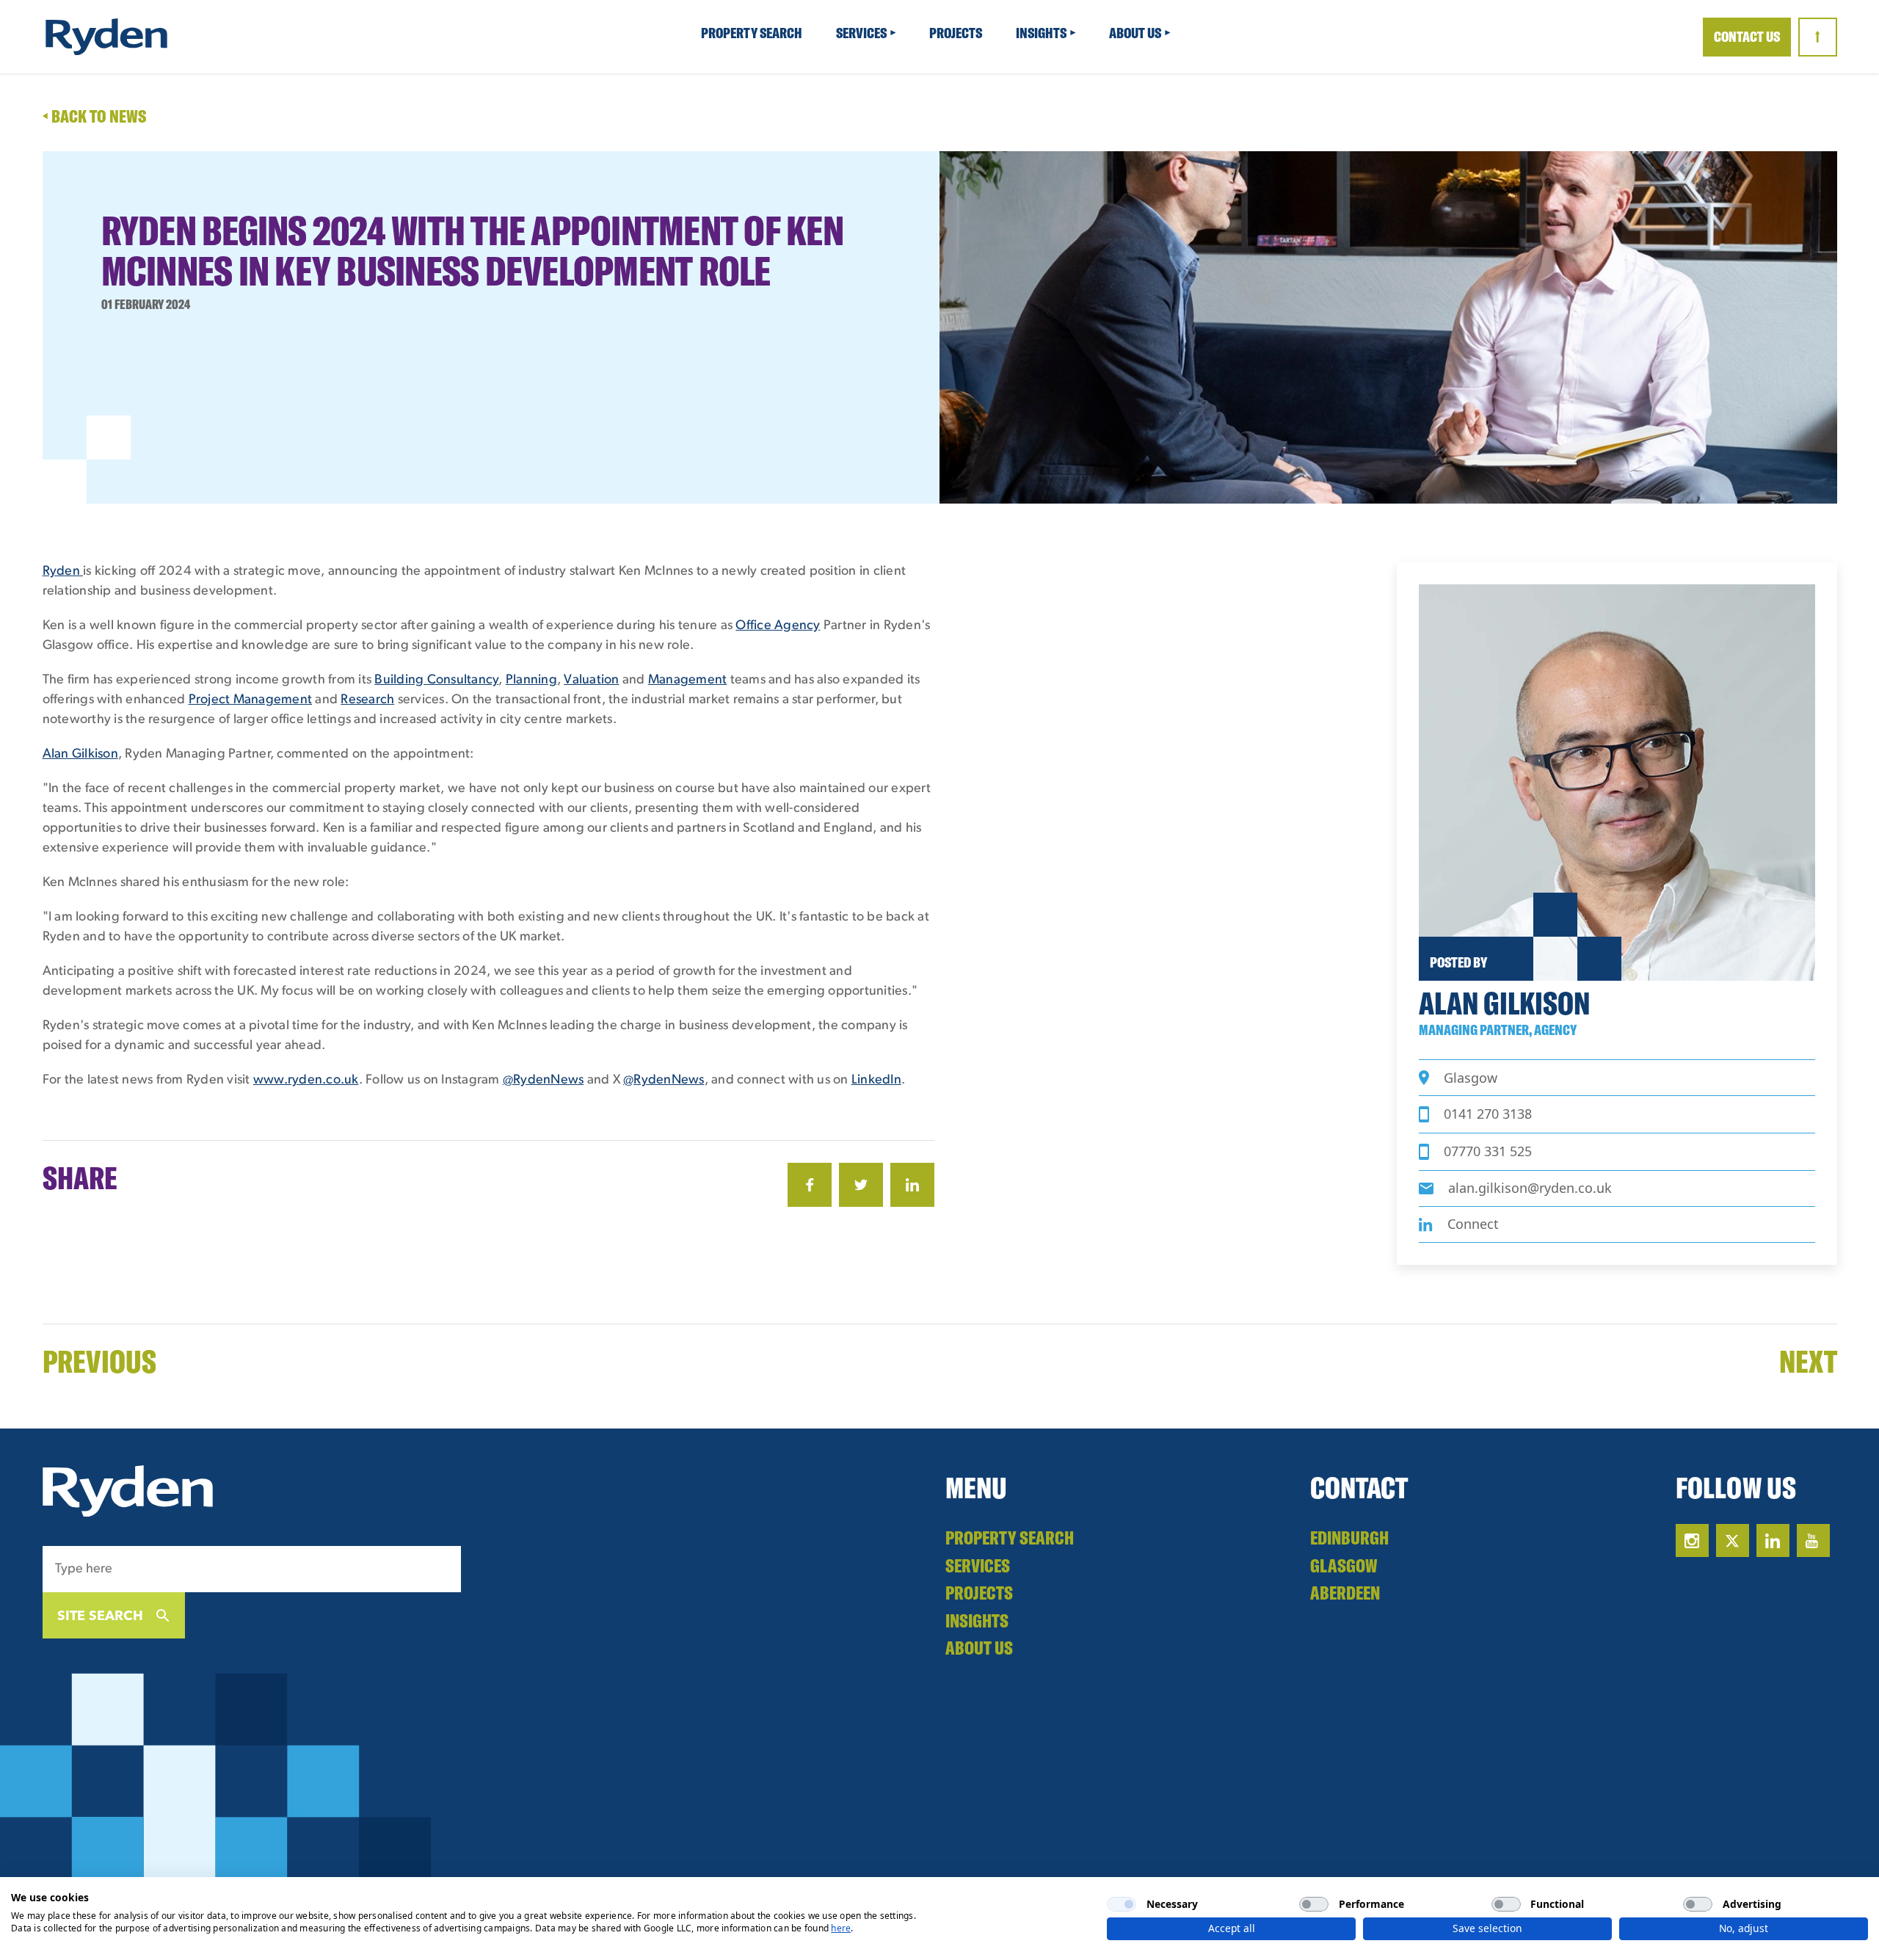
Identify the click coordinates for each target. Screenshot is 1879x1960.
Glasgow (1344, 1565)
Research (367, 700)
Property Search (753, 33)
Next (1808, 1361)
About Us (1136, 33)
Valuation (591, 680)
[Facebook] (810, 1185)
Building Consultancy (436, 680)
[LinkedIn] (912, 1185)
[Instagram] (1692, 1540)
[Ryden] (106, 37)
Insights (1042, 33)
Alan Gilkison (80, 755)
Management (688, 680)
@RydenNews (544, 1081)
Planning (531, 680)
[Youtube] (1813, 1540)
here (841, 1928)
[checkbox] (1122, 1904)
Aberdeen (1345, 1593)
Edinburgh (1349, 1538)
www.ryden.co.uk (306, 1081)
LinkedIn (876, 1081)
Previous (99, 1361)
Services (862, 33)
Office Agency (778, 626)
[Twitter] (861, 1185)
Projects (957, 33)
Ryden (63, 572)
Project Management (251, 700)
